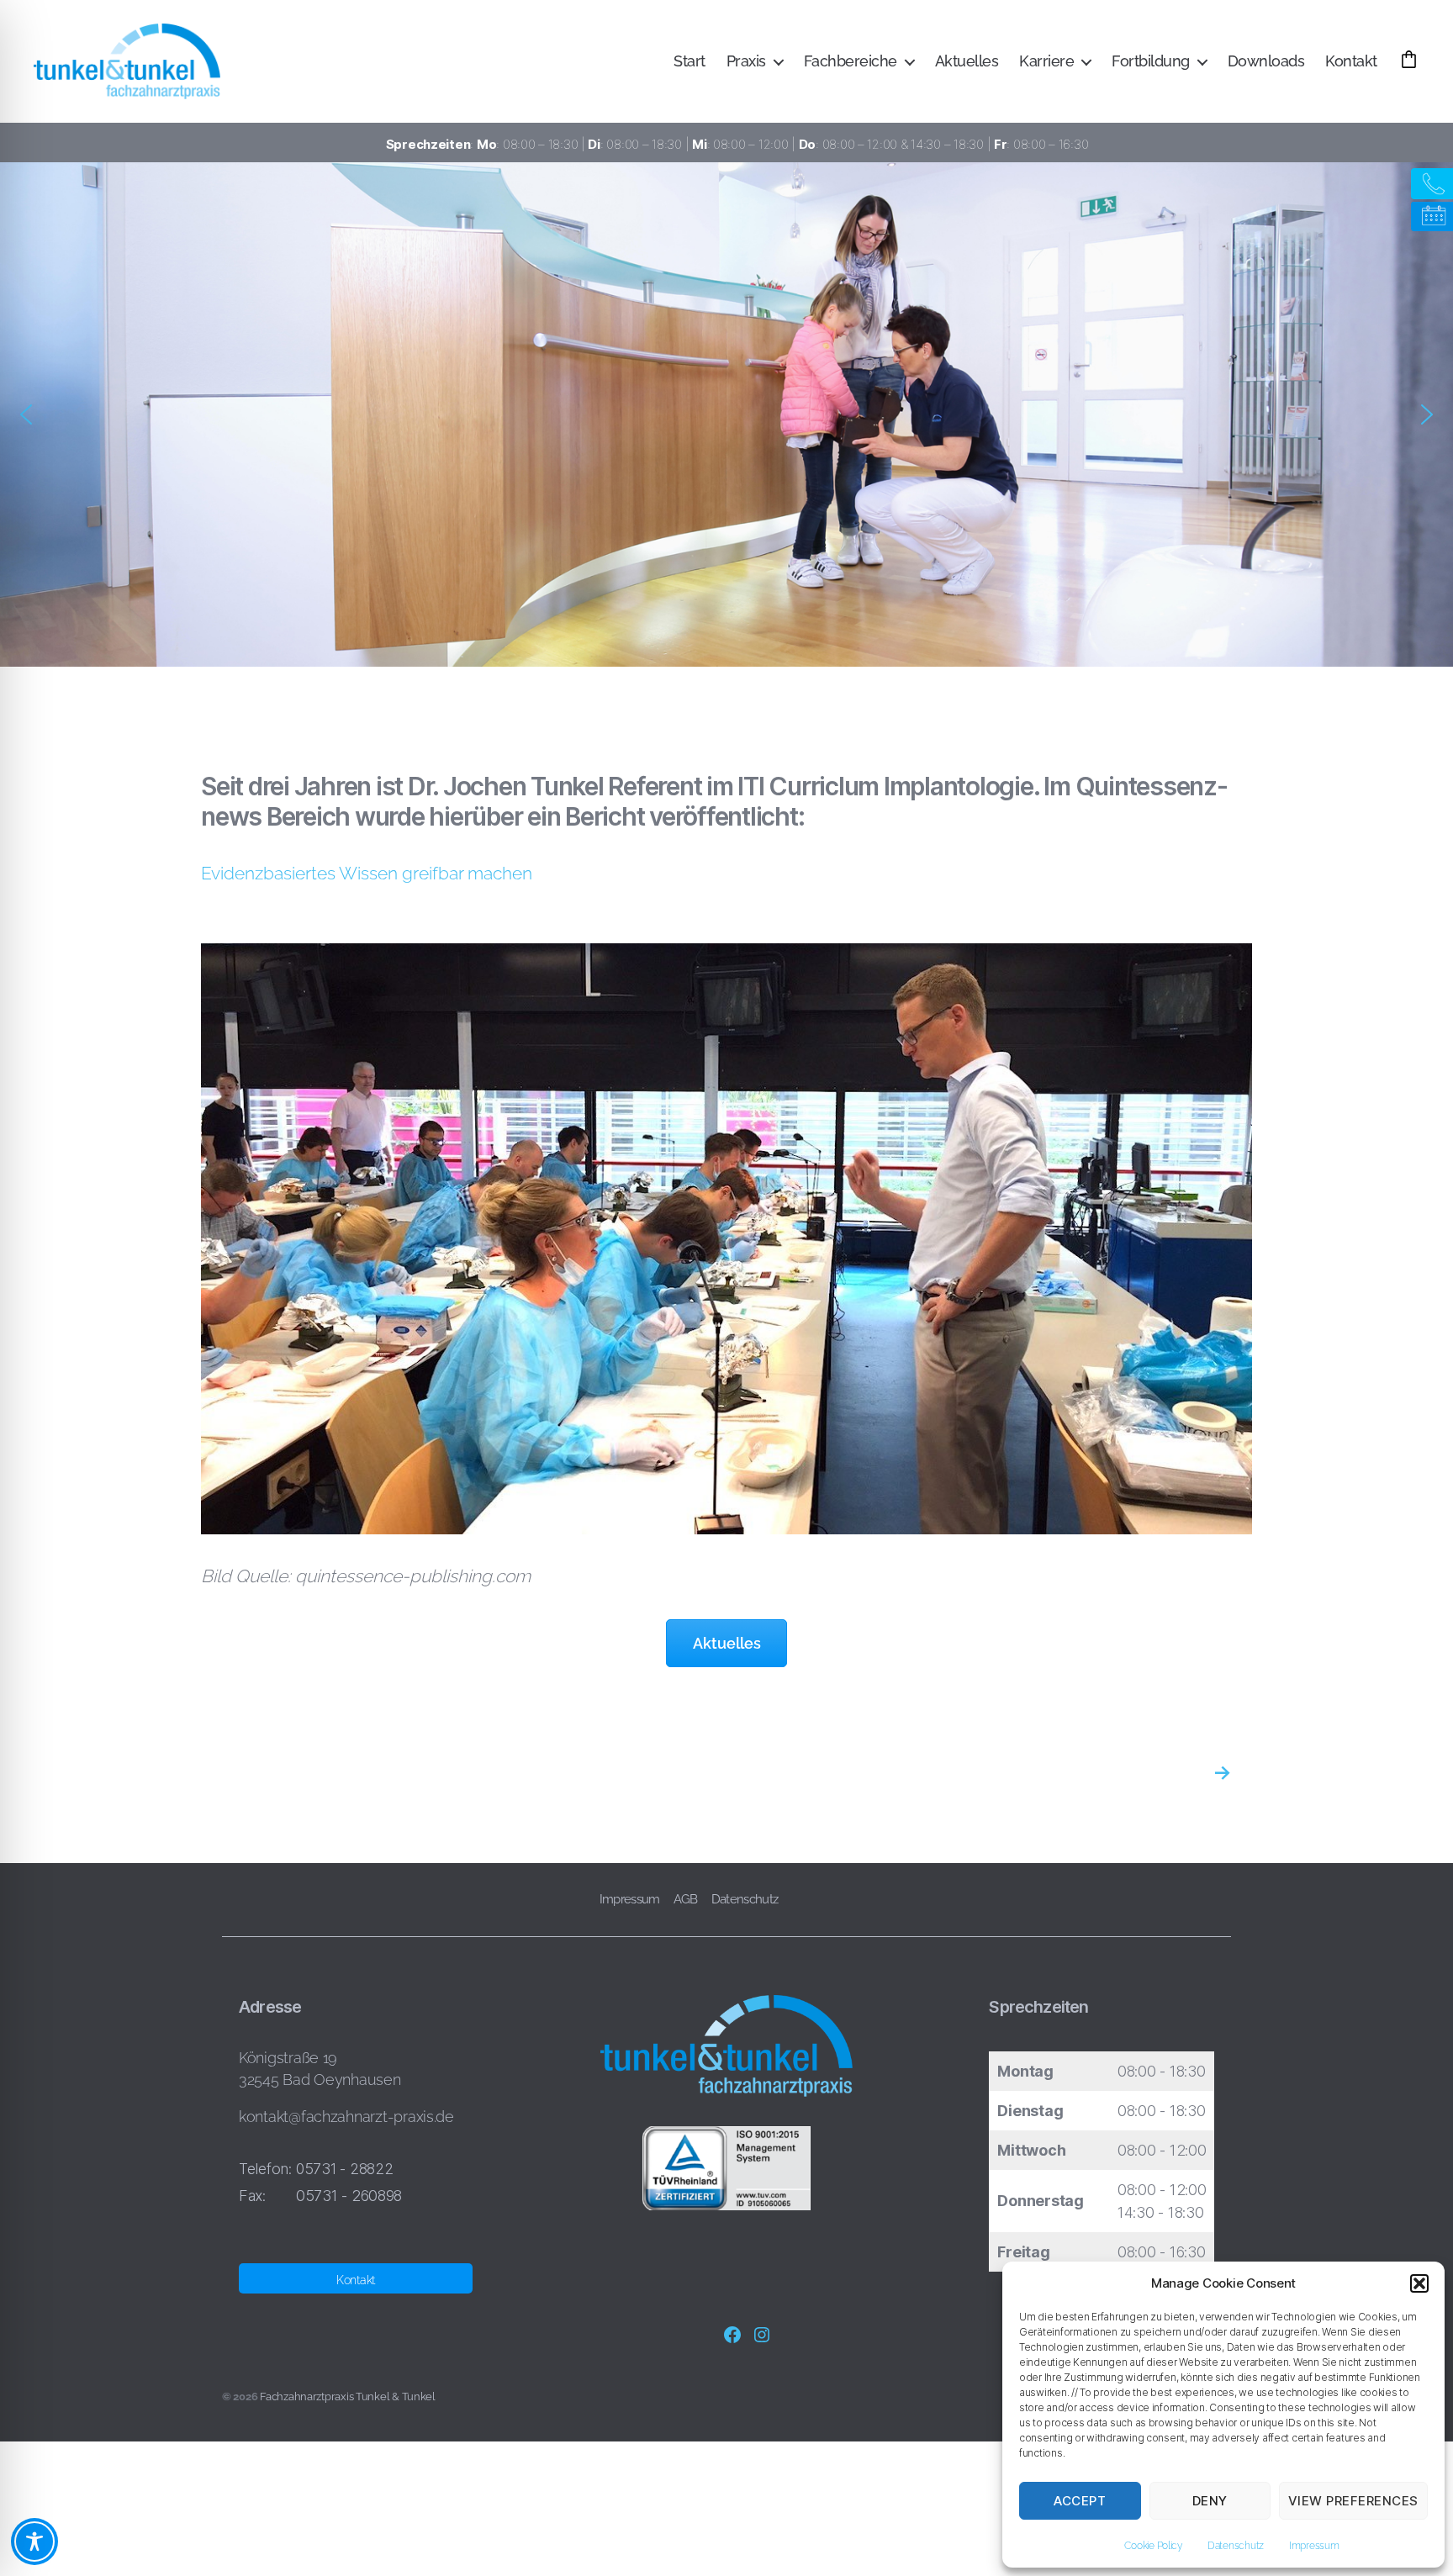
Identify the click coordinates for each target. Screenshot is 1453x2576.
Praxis (746, 61)
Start (690, 61)
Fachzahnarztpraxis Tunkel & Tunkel (348, 2397)
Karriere (1046, 61)
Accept (1080, 2501)
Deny (1210, 2501)
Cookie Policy (1153, 2546)
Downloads (1266, 61)
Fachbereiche (851, 61)
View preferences (1353, 2501)
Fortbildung (1151, 61)
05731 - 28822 (345, 2169)
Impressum (1314, 2546)
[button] (1419, 2283)
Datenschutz (1236, 2546)
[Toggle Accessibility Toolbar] (34, 2542)
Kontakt (1351, 61)
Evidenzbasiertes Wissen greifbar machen (367, 873)
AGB (686, 1899)
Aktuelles (967, 61)
